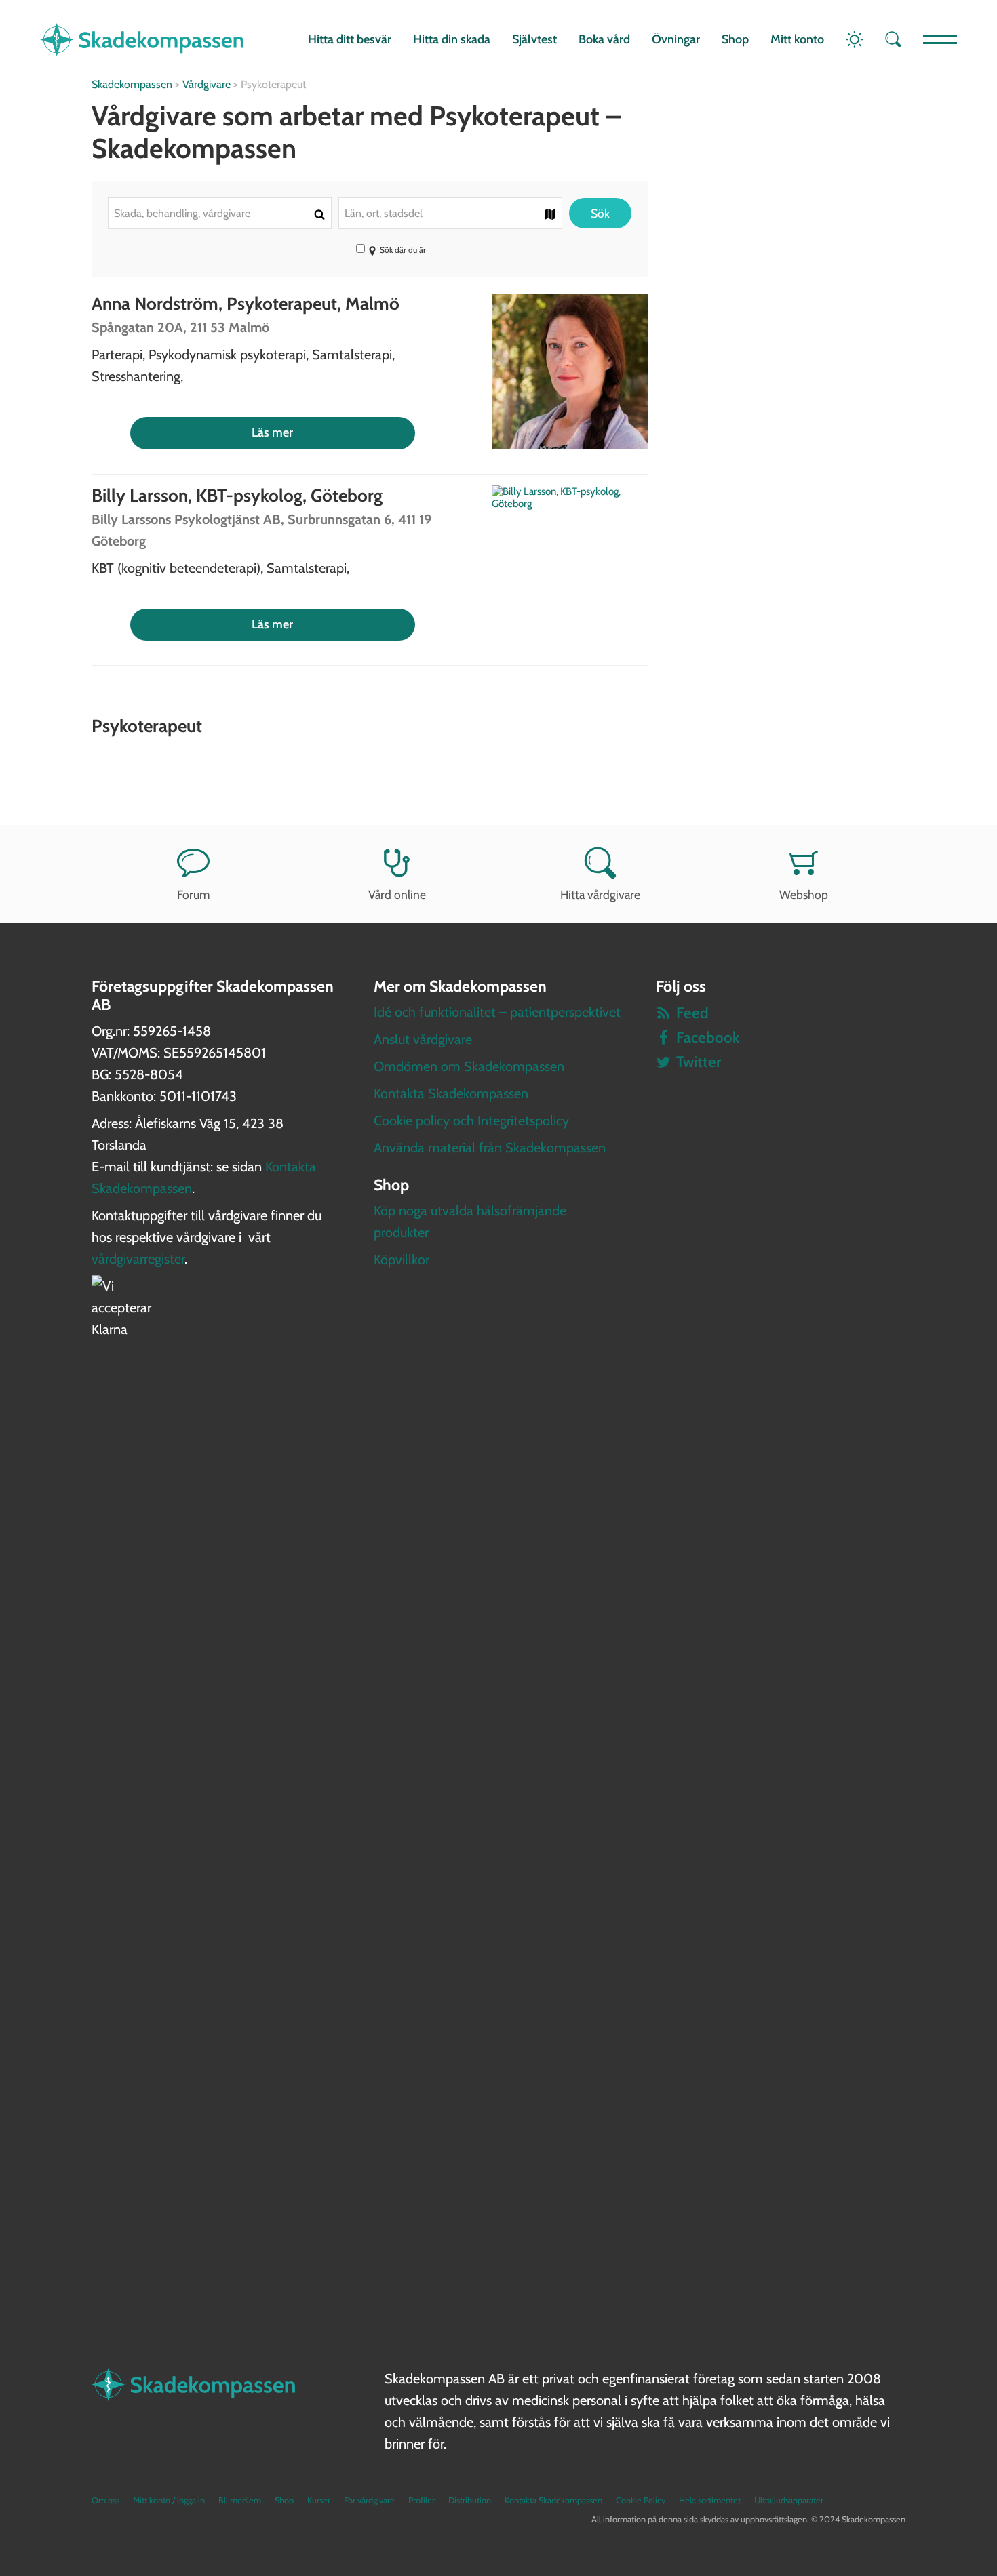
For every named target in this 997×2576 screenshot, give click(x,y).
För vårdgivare (369, 2500)
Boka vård (604, 39)
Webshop (804, 894)
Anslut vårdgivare (423, 1039)
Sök (600, 213)
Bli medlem (240, 2500)
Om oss (105, 2500)
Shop (735, 39)
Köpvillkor (402, 1260)
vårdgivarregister (138, 1259)
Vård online (397, 894)
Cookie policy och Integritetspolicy (471, 1121)
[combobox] (220, 213)
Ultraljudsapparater (789, 2500)
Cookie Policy (641, 2500)
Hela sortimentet (710, 2500)
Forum (193, 894)
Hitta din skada (452, 39)
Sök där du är (403, 250)
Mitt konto (797, 39)
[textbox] (220, 213)
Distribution (470, 2500)
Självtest (534, 39)
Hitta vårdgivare (600, 894)
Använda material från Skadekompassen (490, 1148)
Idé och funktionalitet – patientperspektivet (497, 1012)
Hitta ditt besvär (350, 39)
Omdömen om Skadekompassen (469, 1066)
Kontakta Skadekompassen (451, 1093)
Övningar (676, 39)
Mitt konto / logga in (169, 2500)
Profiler (422, 2500)
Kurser (319, 2500)
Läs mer (272, 432)
